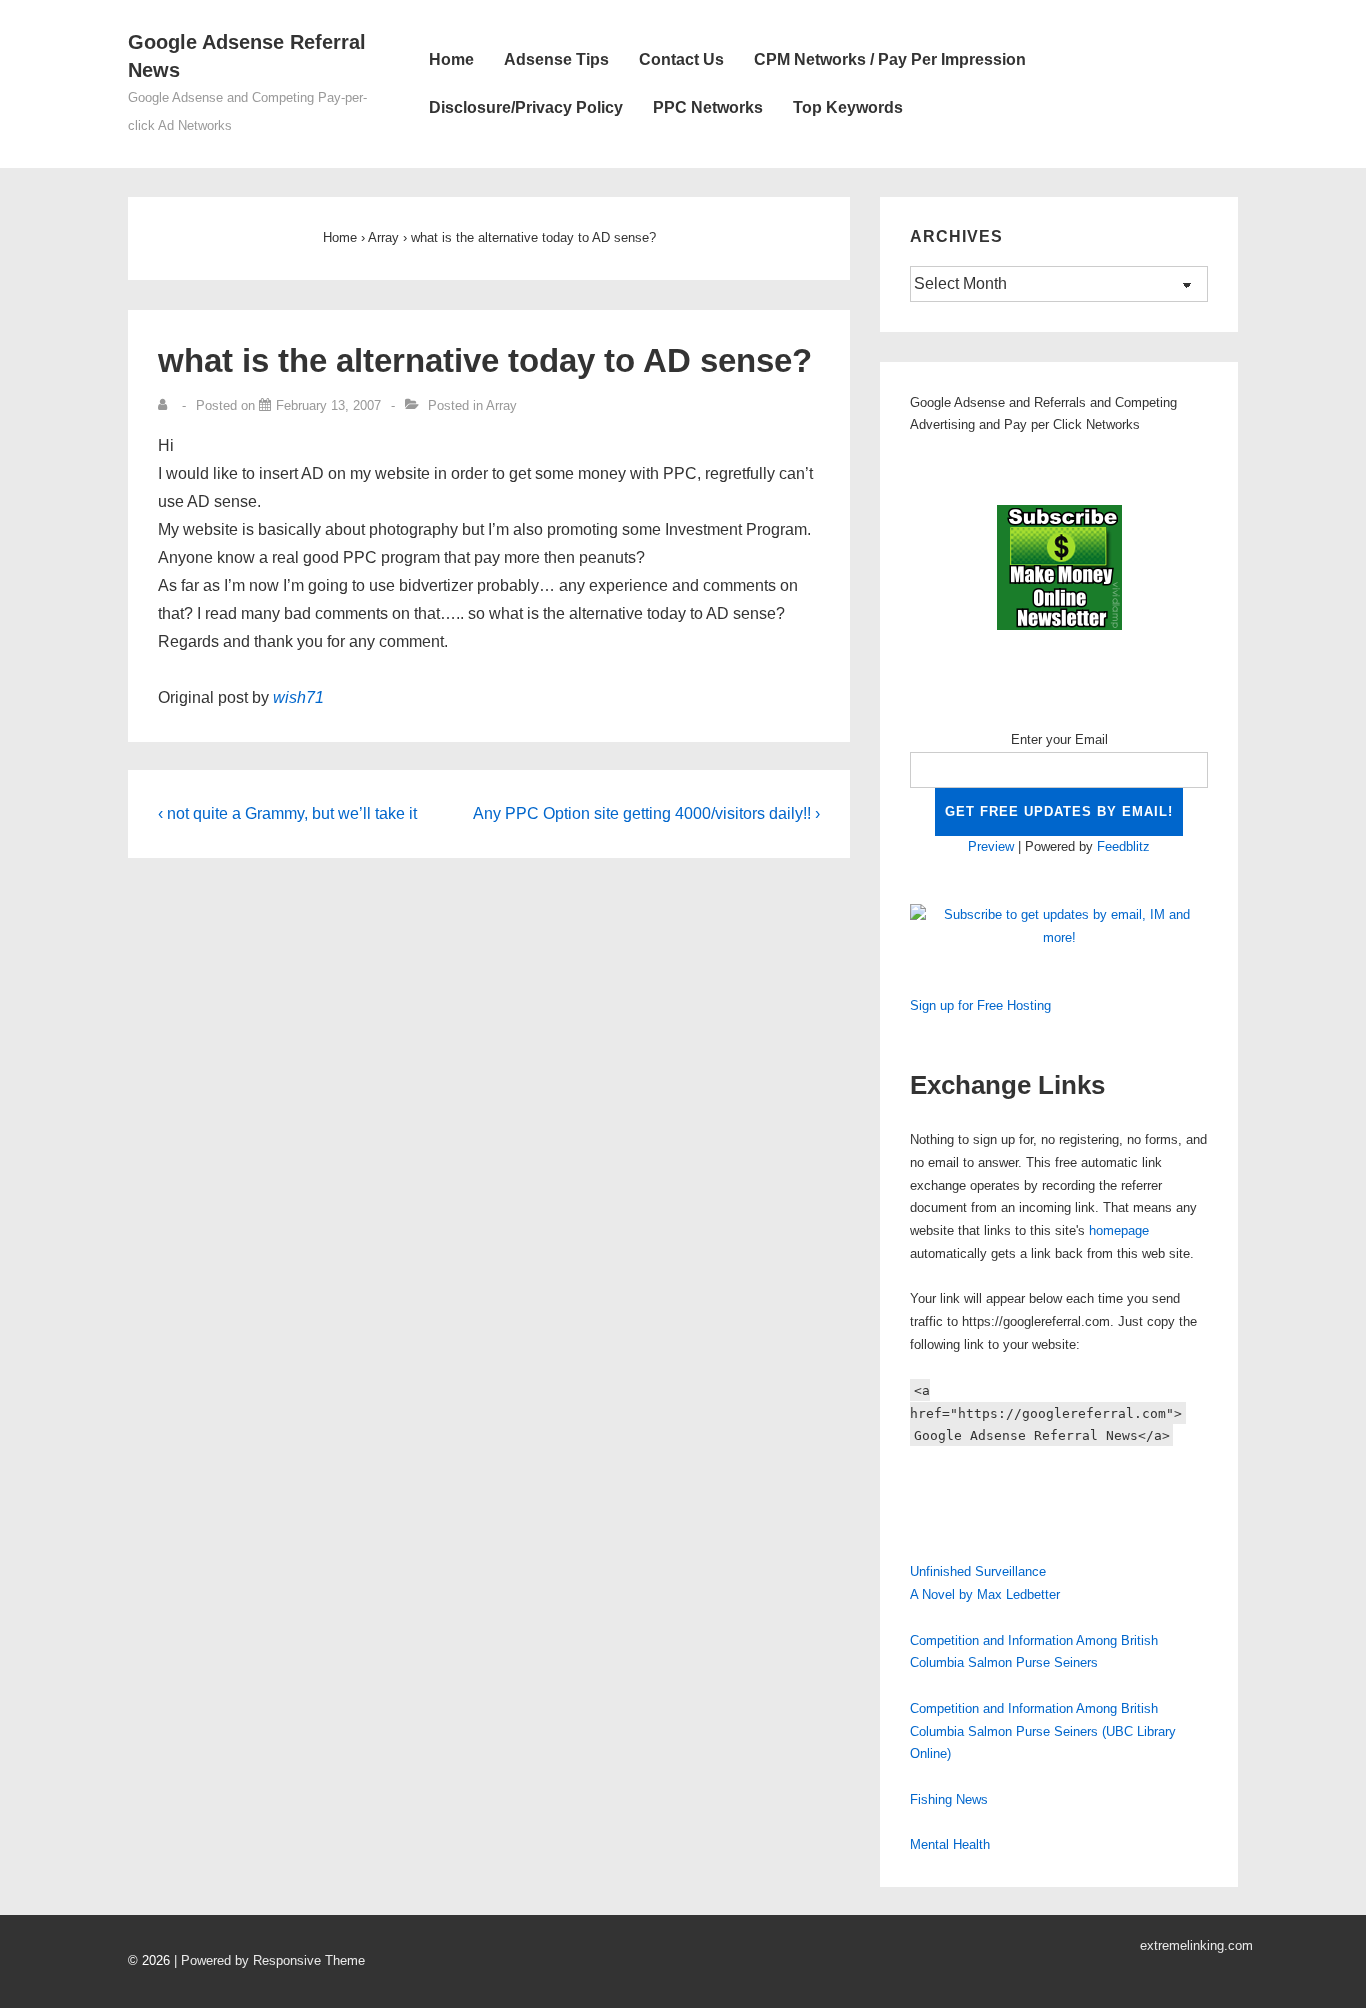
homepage (1119, 1230)
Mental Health (950, 1844)
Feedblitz (1123, 846)
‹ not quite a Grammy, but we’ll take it (287, 813)
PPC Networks (708, 107)
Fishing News (949, 1799)
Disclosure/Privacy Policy (526, 107)
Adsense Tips (556, 59)
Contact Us (681, 59)
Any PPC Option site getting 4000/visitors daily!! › (646, 813)
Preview (991, 846)
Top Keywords (848, 107)
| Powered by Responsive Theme (269, 1960)
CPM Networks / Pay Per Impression (890, 59)
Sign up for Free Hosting (980, 1005)
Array (501, 405)
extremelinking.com (1196, 1945)
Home (451, 59)
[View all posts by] (167, 405)
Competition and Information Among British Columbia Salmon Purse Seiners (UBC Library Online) (1043, 1731)
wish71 (298, 697)
